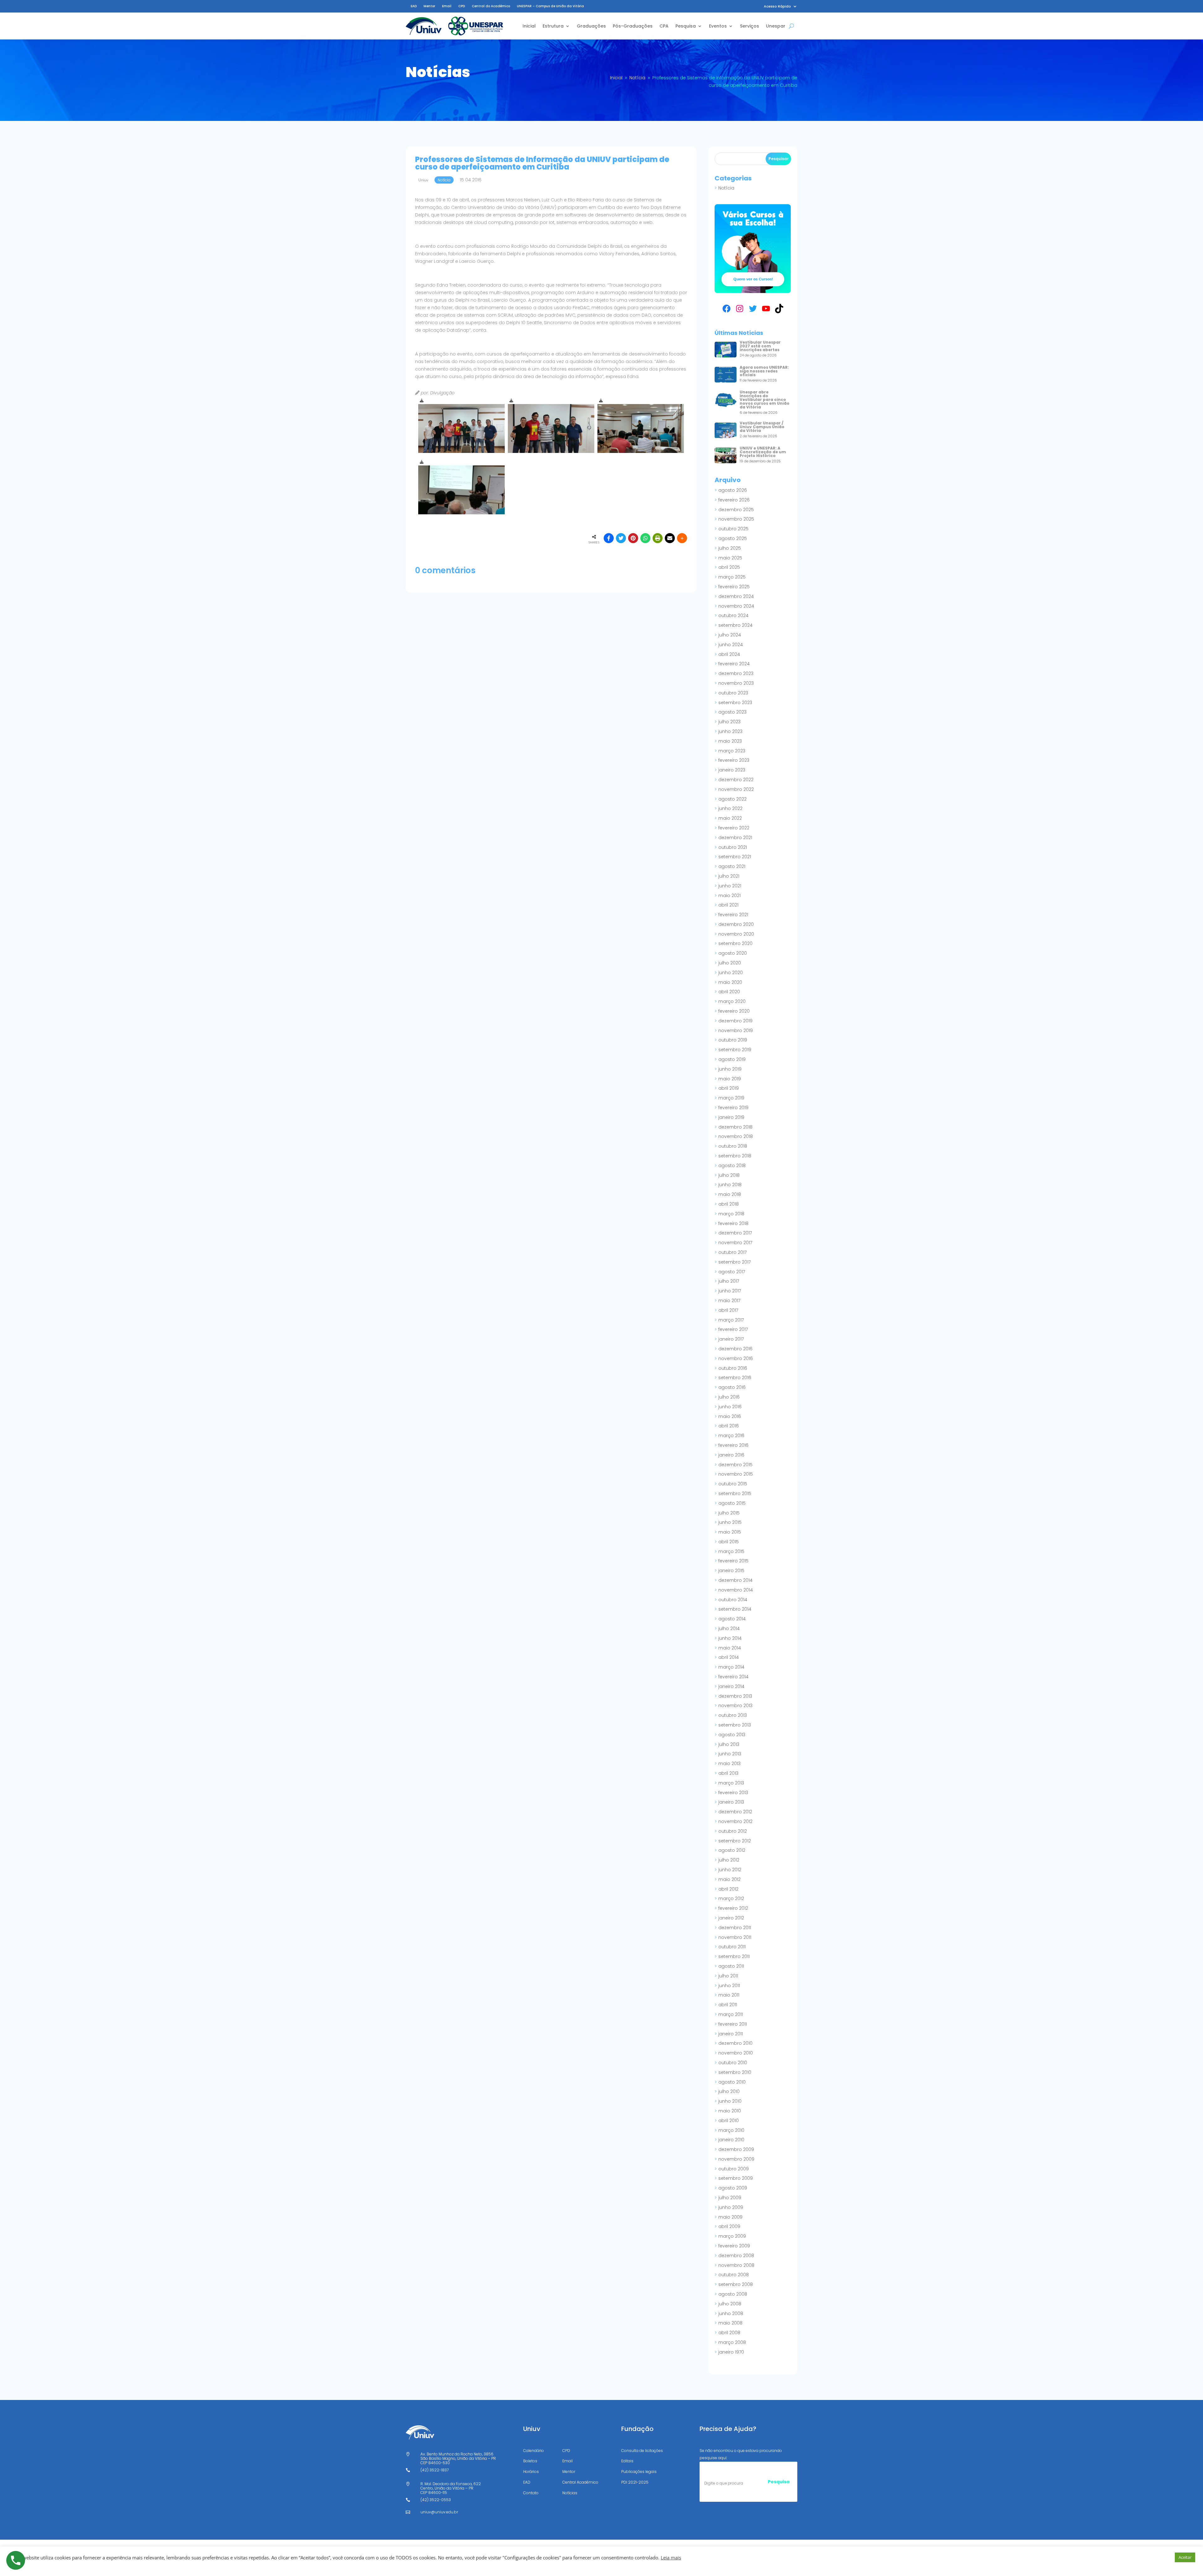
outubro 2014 (733, 1600)
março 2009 (732, 2236)
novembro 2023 (736, 683)
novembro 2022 (736, 789)
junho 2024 (731, 645)
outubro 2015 (733, 1484)
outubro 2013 (733, 1715)
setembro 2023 (735, 703)
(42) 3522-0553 (436, 2500)
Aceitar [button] (1185, 2557)
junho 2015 (730, 1522)
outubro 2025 (733, 529)
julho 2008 (730, 2304)
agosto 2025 (733, 538)
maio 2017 (729, 1301)
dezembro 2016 (735, 1349)
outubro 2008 (734, 2275)
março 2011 (731, 2014)
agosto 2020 (733, 953)
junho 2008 (731, 2314)
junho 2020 (731, 973)
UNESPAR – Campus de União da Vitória (550, 6)
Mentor (429, 6)
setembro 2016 (735, 1378)
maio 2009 (730, 2217)
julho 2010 (729, 2091)
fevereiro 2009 (734, 2246)
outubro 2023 (733, 693)
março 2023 (732, 751)
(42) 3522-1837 (435, 2470)
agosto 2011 (731, 1966)
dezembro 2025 (736, 510)
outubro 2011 (732, 1947)
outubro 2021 (733, 847)
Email (447, 6)
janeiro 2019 (731, 1117)
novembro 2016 (736, 1358)
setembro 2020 (735, 943)
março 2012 (731, 1898)
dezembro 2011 (735, 1928)
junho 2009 (731, 2207)
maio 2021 (729, 896)
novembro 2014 (736, 1590)
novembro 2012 (735, 1821)
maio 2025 (730, 558)
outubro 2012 (733, 1831)
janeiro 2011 (731, 2034)
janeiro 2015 (731, 1571)
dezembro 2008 (736, 2256)
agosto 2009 (733, 2188)
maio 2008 (730, 2323)
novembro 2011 (735, 1937)
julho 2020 (730, 963)
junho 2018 (730, 1185)
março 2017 (731, 1320)
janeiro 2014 (731, 1686)
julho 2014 (729, 1628)
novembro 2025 (736, 519)
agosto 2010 (732, 2082)
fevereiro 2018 (733, 1223)
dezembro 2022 (736, 780)
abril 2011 (728, 2005)
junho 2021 (730, 886)
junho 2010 (730, 2101)
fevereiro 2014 (733, 1677)
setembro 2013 (735, 1725)
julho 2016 (729, 1397)
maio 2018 (730, 1194)
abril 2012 (728, 1889)
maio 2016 (730, 1416)
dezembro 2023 (736, 673)
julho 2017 (729, 1281)
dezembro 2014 (735, 1580)
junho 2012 (730, 1870)
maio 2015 (730, 1532)
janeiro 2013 (731, 1802)
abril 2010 (729, 2121)
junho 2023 (730, 731)
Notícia (726, 188)
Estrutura (553, 26)
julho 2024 (730, 635)
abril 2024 (729, 654)
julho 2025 (730, 548)
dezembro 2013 (735, 1696)
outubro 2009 (734, 2169)
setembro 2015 (735, 1493)
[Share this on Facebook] (609, 538)
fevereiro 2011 (733, 2024)
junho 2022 (730, 808)
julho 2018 (729, 1175)
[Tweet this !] (621, 538)
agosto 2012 (732, 1850)
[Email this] (670, 538)
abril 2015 (729, 1542)
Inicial (529, 26)
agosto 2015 (732, 1503)
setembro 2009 (736, 2178)
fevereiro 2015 (733, 1561)
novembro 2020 (736, 934)
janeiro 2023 (732, 770)
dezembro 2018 (735, 1127)
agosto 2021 (732, 866)
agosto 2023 (732, 712)
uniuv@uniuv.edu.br (439, 2512)
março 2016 (731, 1436)
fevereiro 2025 (734, 587)
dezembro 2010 (735, 2043)
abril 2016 (729, 1426)
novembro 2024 (736, 606)
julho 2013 (729, 1744)
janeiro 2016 (731, 1455)
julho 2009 (730, 2198)
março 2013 (731, 1783)
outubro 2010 (733, 2063)
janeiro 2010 (731, 2140)
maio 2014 (730, 1648)
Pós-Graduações (633, 26)
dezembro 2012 (735, 1812)
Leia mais (671, 2558)
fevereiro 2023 (734, 760)
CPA (664, 26)
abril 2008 (729, 2333)
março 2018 (731, 1214)
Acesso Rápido (777, 6)
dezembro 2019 (735, 1021)
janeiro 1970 (731, 2352)
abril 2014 (729, 1657)
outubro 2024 (733, 615)
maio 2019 (730, 1079)
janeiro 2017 (731, 1339)
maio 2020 (730, 982)
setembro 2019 (735, 1050)
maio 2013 (729, 1763)
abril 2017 (728, 1310)
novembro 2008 (736, 2265)
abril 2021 (728, 905)
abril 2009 (729, 2226)
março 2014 (731, 1667)
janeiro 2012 (731, 1918)
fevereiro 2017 (733, 1329)
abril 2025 (729, 567)
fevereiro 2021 (733, 915)
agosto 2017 (732, 1272)
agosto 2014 (732, 1619)
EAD (414, 6)
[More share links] (682, 538)
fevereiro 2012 (733, 1908)
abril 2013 (728, 1773)
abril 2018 (729, 1204)
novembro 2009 (736, 2159)
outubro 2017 (732, 1252)
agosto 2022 (732, 799)
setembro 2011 (734, 1956)
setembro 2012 (735, 1841)
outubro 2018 (733, 1146)
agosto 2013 (732, 1735)
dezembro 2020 (736, 924)
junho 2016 (730, 1407)
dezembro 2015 (735, 1465)
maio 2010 (730, 2111)
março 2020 (732, 1001)
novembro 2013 (735, 1706)
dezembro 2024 (736, 596)
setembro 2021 (735, 857)
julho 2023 (729, 722)
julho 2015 (729, 1513)
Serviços (750, 26)
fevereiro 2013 (733, 1793)
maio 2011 (729, 1995)
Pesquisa (686, 26)
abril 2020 (729, 992)
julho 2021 (729, 876)
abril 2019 (729, 1088)
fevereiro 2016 (733, 1445)
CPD (462, 6)
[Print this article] (658, 538)
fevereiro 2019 (733, 1108)
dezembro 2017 (735, 1233)
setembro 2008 (736, 2284)
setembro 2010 (735, 2072)
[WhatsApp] (645, 538)
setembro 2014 (735, 1609)
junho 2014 (730, 1638)
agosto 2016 (732, 1387)
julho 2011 (728, 1976)
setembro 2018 (735, 1156)
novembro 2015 (736, 1474)
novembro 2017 (735, 1243)
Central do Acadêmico (491, 6)
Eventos (718, 26)
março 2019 (731, 1098)
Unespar (776, 26)
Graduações (591, 26)
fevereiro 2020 (734, 1011)
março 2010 (731, 2130)
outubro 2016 (733, 1368)
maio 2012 (729, 1879)
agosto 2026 (733, 490)
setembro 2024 (735, 625)
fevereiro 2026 (734, 500)
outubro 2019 (733, 1040)
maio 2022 (730, 818)
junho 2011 (729, 1986)
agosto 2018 (732, 1166)
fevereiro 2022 (734, 828)
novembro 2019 (736, 1031)
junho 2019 (730, 1069)
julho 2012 (729, 1860)
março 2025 (732, 577)
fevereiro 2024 (734, 664)
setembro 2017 (734, 1262)
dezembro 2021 (735, 838)
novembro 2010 (736, 2053)
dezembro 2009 (736, 2149)
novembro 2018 (736, 1136)
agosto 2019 (732, 1059)
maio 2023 (730, 741)
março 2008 (732, 2342)
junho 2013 (730, 1754)
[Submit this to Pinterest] (633, 538)
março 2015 (731, 1551)
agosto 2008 (733, 2294)
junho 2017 (730, 1291)
